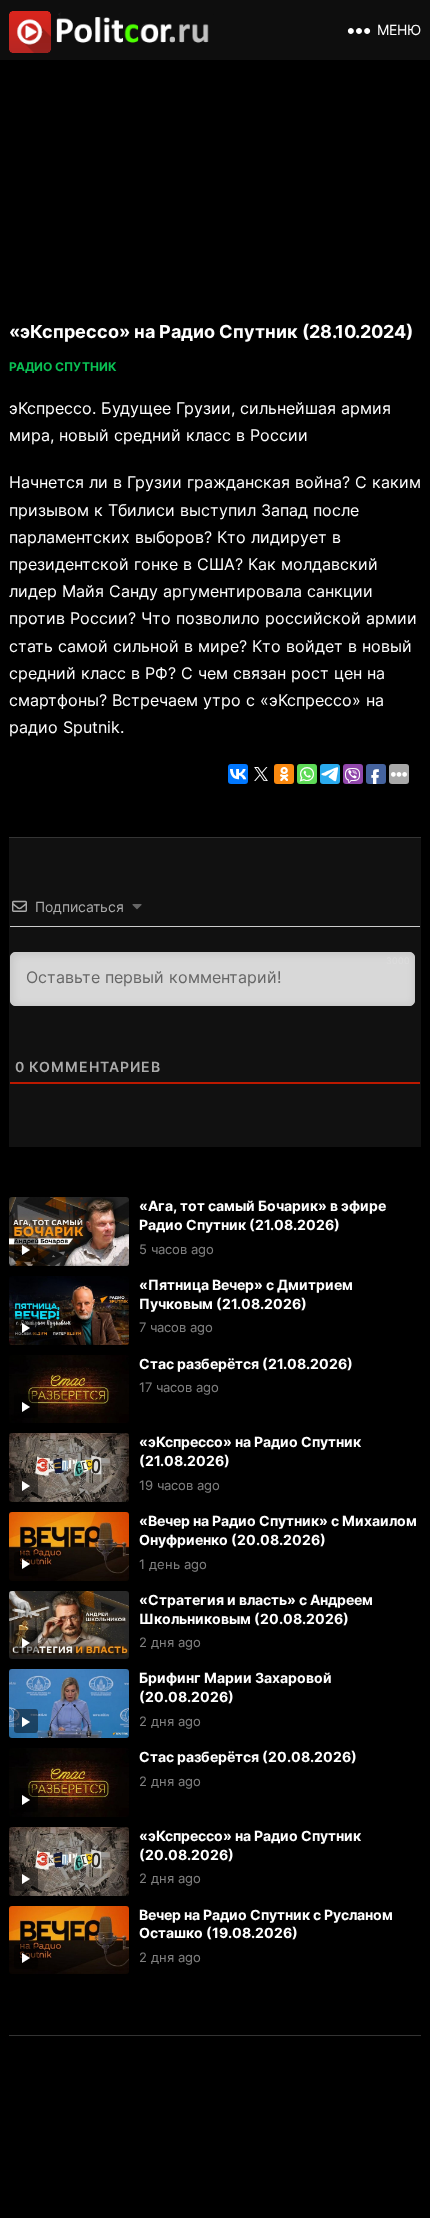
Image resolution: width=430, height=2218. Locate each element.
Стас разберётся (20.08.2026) (248, 1756)
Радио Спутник (63, 366)
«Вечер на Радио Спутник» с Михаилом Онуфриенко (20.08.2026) (278, 1530)
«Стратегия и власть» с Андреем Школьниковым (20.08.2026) (256, 1609)
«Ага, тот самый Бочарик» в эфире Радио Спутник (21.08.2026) (262, 1215)
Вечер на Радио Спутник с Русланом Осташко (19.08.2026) (266, 1924)
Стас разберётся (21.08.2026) (246, 1363)
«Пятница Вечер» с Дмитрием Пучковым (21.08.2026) (246, 1294)
